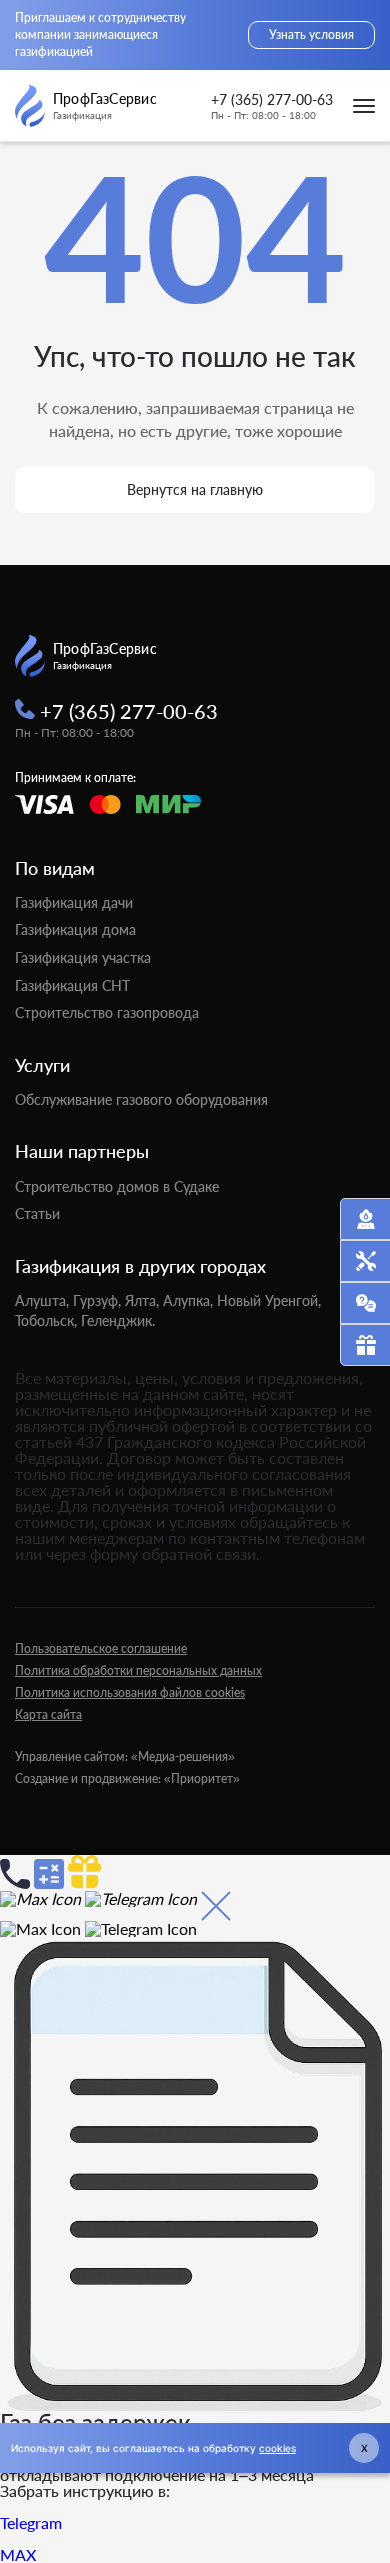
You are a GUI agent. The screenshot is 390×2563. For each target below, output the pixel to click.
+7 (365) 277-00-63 (272, 100)
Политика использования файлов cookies (130, 1692)
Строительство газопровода (107, 1012)
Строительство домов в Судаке (117, 1186)
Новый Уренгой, (269, 1300)
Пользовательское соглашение (101, 1648)
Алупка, (188, 1300)
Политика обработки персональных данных (138, 1670)
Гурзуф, (97, 1300)
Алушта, (42, 1300)
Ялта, (142, 1300)
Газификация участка (83, 957)
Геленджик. (118, 1320)
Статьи (37, 1213)
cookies (277, 2448)
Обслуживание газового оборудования (141, 1099)
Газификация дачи (74, 902)
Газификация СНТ (72, 985)
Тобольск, (46, 1320)
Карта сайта (48, 1714)
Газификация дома (75, 929)
